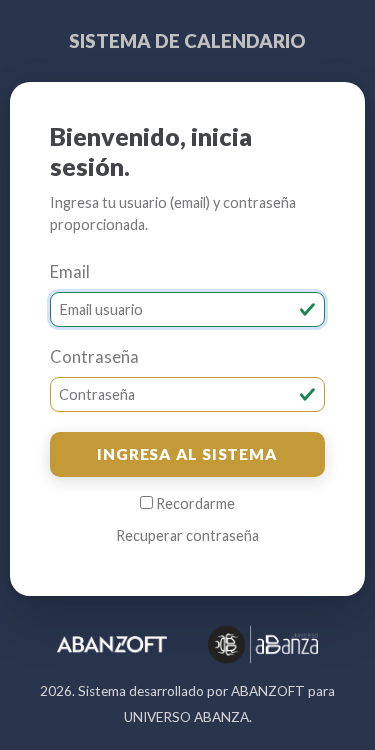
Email (70, 272)
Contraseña (94, 357)
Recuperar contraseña (187, 535)
